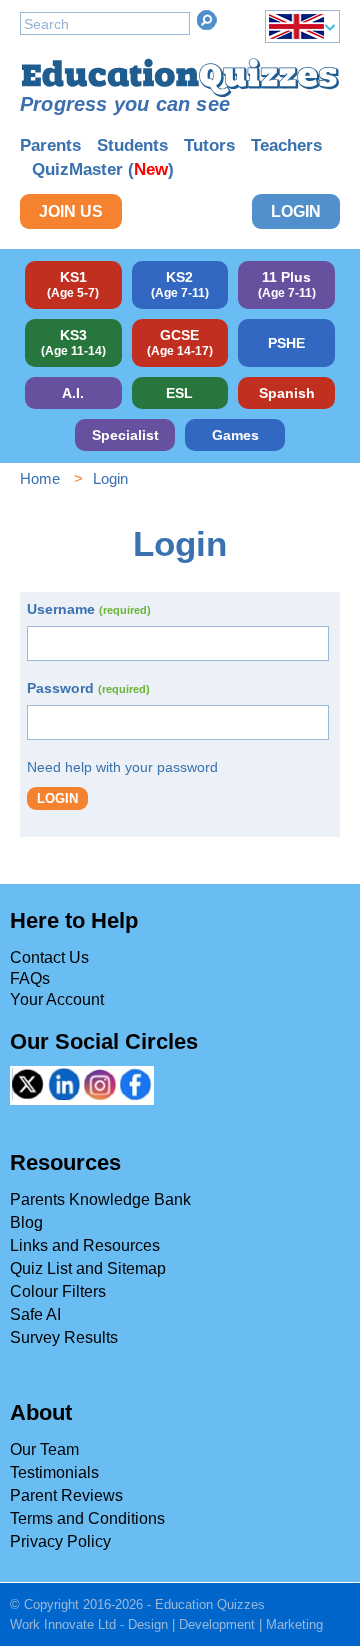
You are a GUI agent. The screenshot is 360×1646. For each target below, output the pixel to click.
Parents (50, 145)
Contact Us (49, 957)
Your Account (57, 999)
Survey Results (64, 1337)
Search (207, 20)
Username (89, 609)
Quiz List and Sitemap (88, 1268)
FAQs (30, 978)
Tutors (209, 145)
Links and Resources (85, 1245)
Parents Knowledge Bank (100, 1199)
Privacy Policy (60, 1541)
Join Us (71, 211)
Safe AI (35, 1314)
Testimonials (54, 1472)
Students (132, 145)
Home (40, 478)
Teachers (286, 145)
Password (88, 688)
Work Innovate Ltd (63, 1624)
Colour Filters (58, 1291)
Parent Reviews (66, 1495)
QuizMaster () (103, 169)
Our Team (44, 1449)
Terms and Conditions (87, 1518)
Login (296, 211)
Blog (26, 1222)
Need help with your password (122, 767)
